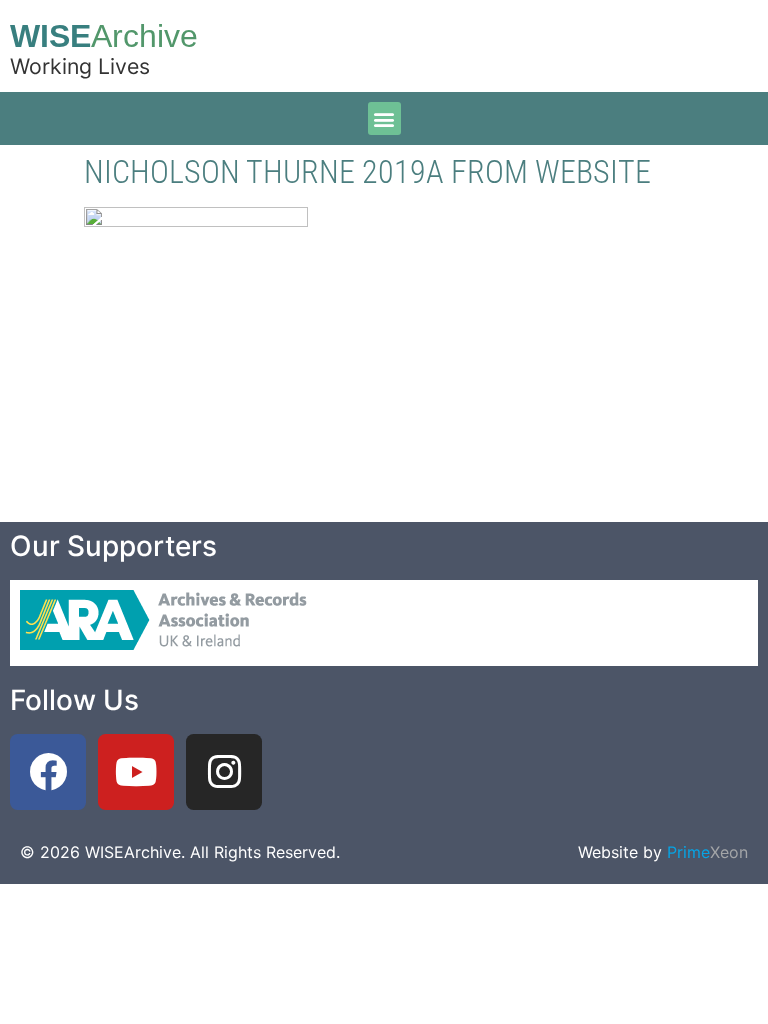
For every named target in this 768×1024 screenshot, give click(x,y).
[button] (384, 118)
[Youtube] (136, 772)
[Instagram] (224, 772)
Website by (663, 852)
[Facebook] (48, 772)
